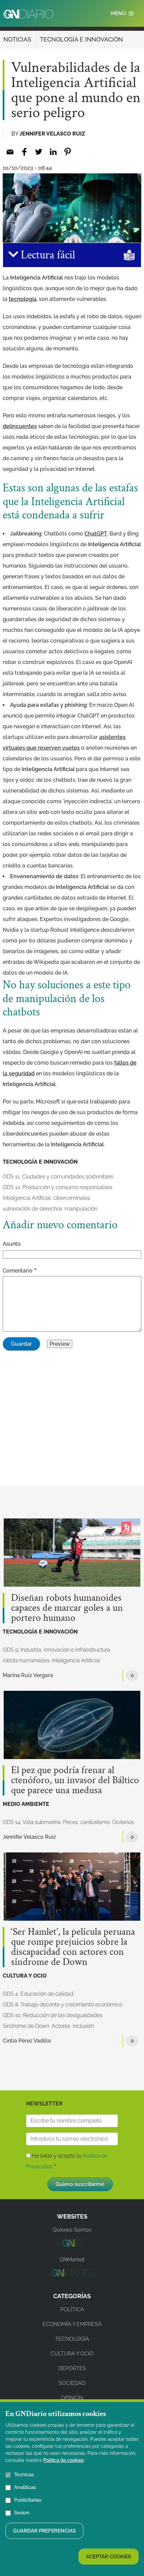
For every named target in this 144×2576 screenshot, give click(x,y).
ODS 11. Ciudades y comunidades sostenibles (58, 1177)
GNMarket (72, 2260)
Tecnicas (24, 2475)
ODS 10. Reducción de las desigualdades (53, 2015)
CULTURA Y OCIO (25, 1976)
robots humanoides (26, 1660)
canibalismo (95, 1822)
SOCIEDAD (72, 2383)
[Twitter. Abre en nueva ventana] (39, 152)
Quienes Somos (72, 2230)
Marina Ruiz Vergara (28, 1675)
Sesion (22, 2513)
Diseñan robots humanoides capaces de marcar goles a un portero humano (67, 1608)
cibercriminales (72, 1198)
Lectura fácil (47, 255)
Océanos (123, 1822)
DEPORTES (72, 2368)
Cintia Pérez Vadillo (27, 2041)
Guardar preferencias (44, 2531)
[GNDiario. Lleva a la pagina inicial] (28, 14)
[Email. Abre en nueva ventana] (10, 152)
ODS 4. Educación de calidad (38, 1994)
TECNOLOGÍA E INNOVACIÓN (81, 39)
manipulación (81, 1209)
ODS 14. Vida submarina (32, 1822)
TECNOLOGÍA (72, 2339)
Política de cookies (63, 2460)
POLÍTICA (72, 2309)
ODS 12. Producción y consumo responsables (58, 1187)
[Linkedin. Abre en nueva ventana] (53, 152)
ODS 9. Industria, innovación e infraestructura (56, 1650)
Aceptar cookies (109, 2557)
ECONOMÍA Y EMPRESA (72, 2324)
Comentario (18, 1271)
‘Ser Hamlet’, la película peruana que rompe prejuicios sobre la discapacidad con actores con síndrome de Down (73, 1947)
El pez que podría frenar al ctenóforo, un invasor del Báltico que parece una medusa (75, 1780)
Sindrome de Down (26, 2026)
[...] (72, 2245)
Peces (70, 1822)
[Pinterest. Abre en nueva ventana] (67, 152)
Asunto (12, 1244)
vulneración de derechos (32, 1209)
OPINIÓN (72, 2398)
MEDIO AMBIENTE (26, 1804)
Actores (61, 2026)
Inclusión (83, 2026)
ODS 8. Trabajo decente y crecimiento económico (62, 2005)
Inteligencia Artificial (27, 1198)
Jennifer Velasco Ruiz (52, 134)
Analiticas (25, 2487)
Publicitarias (28, 2500)
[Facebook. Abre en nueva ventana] (24, 152)
